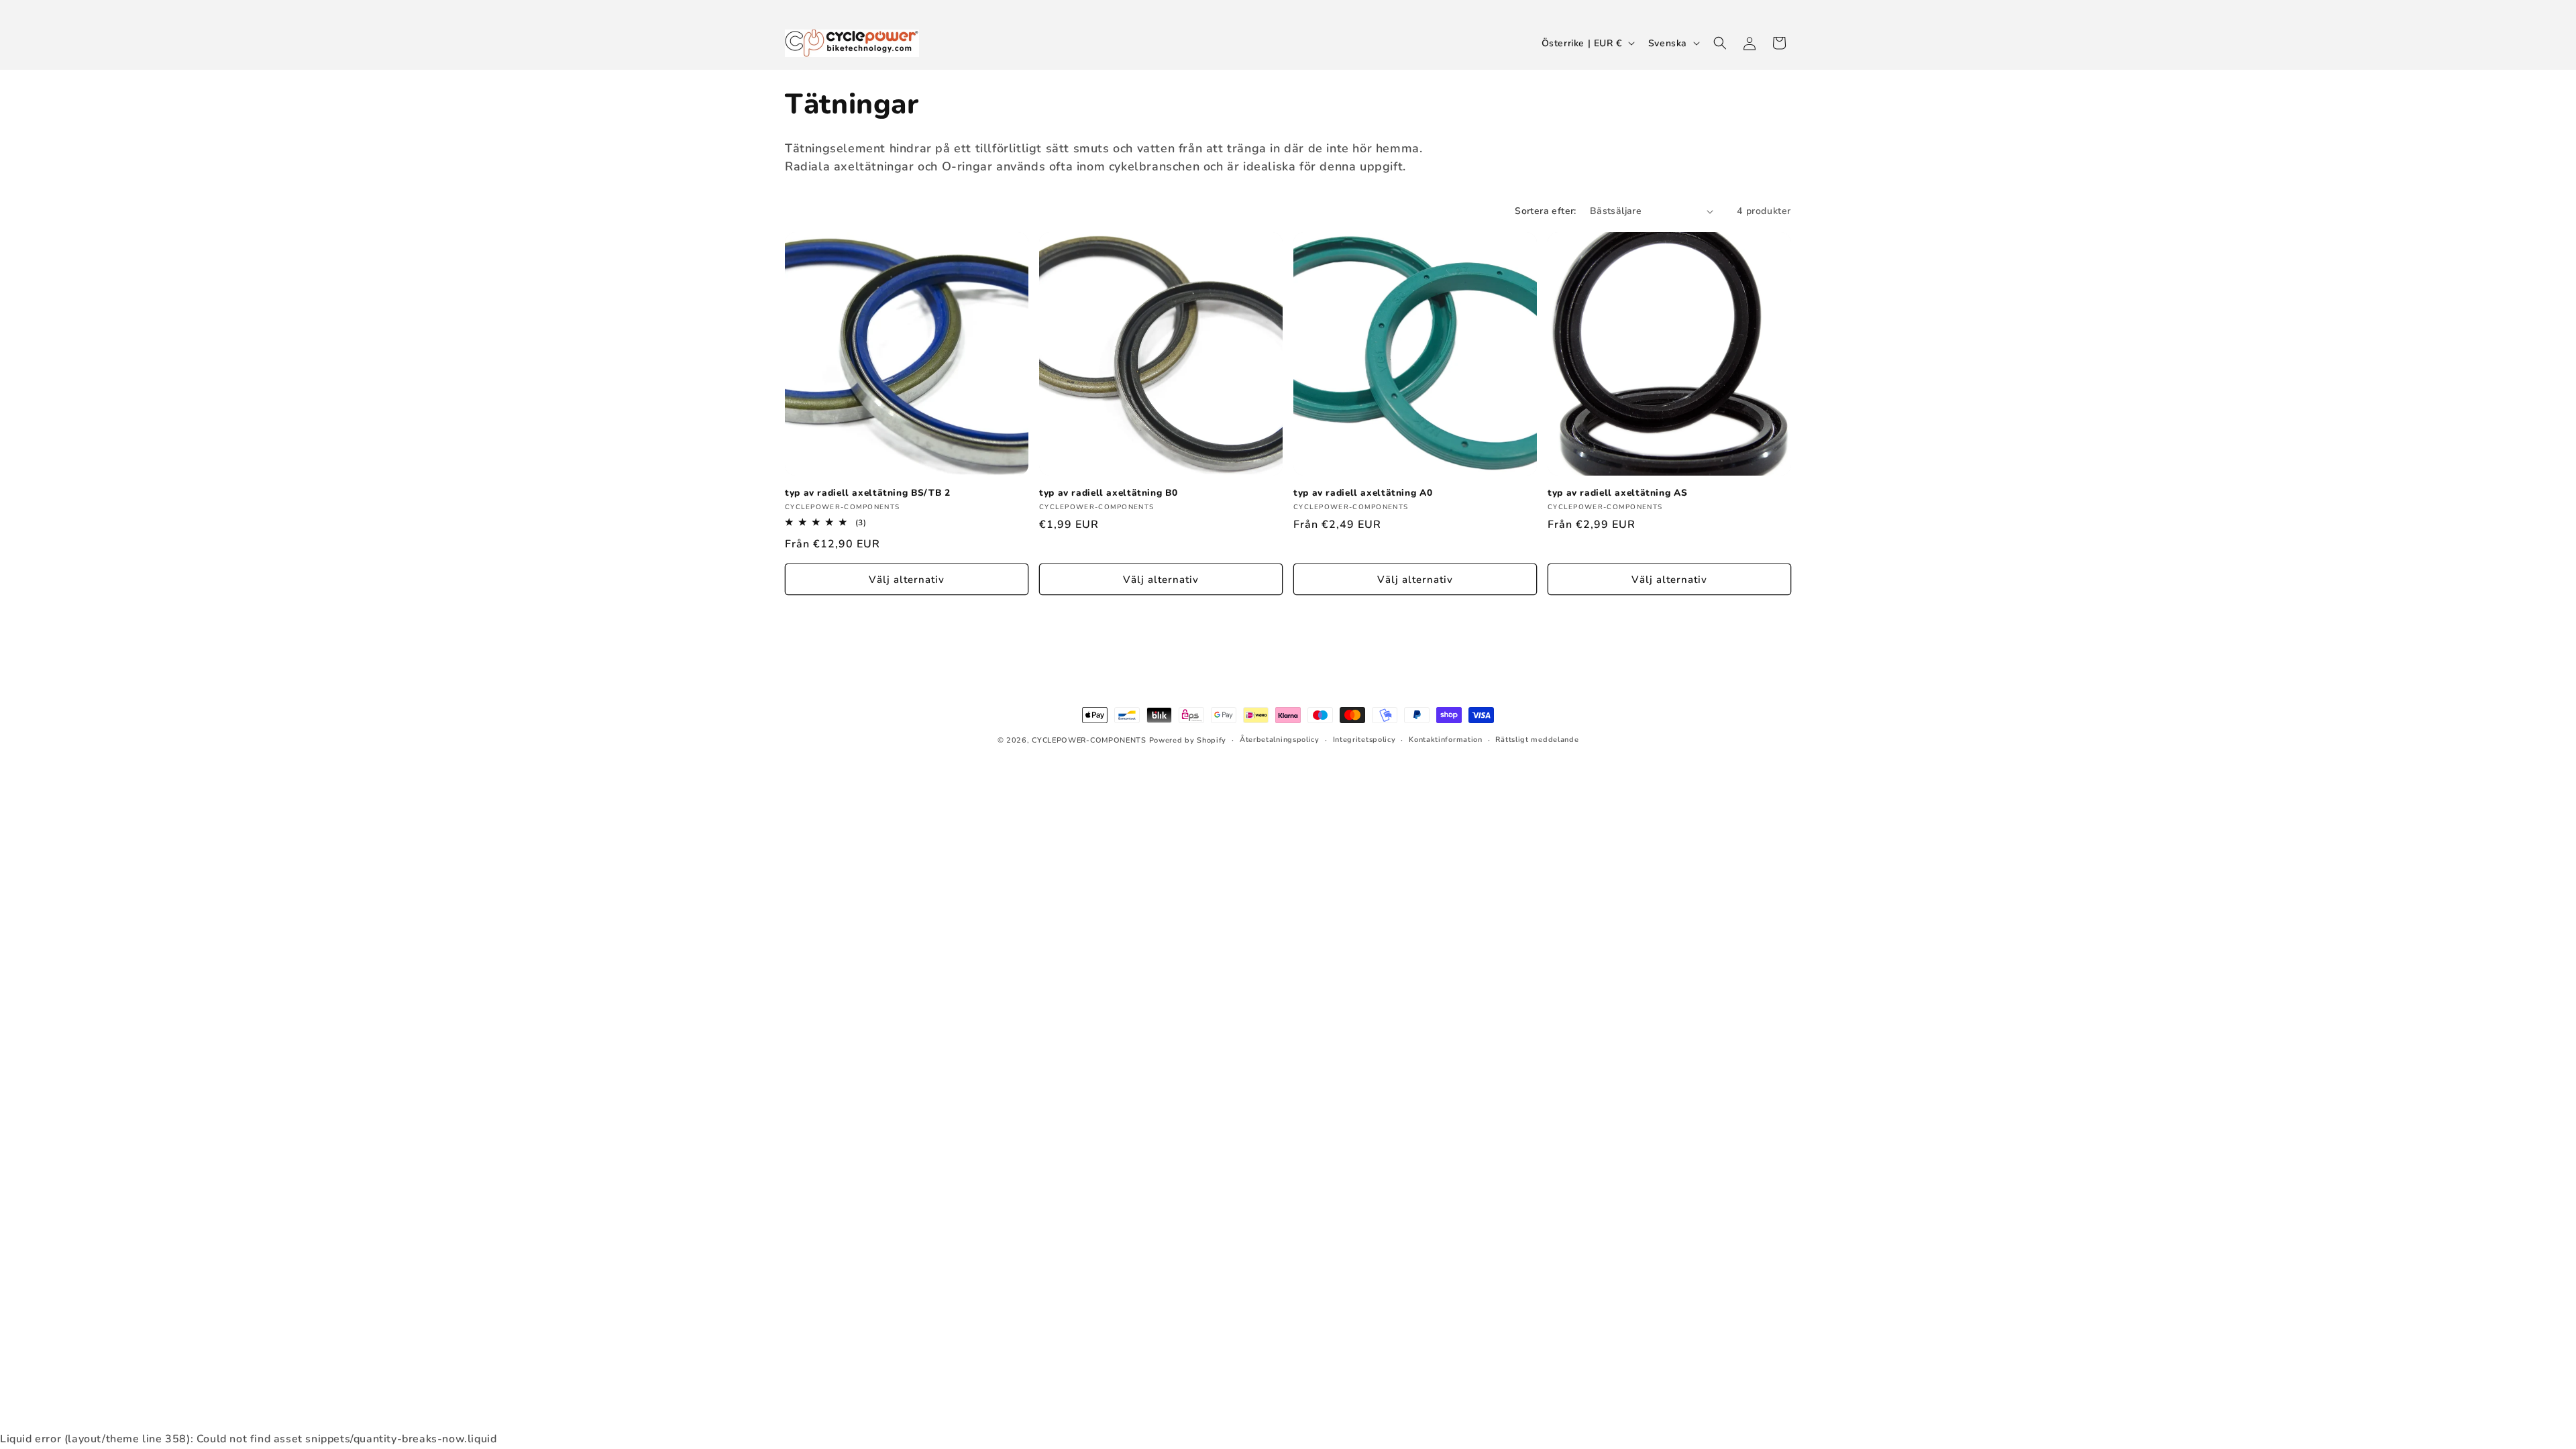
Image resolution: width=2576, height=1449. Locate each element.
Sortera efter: (1546, 211)
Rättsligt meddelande (1537, 740)
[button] (1720, 43)
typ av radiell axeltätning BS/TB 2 (867, 493)
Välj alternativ (907, 580)
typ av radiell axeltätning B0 (1108, 493)
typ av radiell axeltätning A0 (1363, 493)
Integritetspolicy (1364, 740)
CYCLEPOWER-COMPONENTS (1089, 740)
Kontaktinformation (1446, 740)
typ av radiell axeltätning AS (1617, 493)
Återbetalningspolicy (1280, 740)
